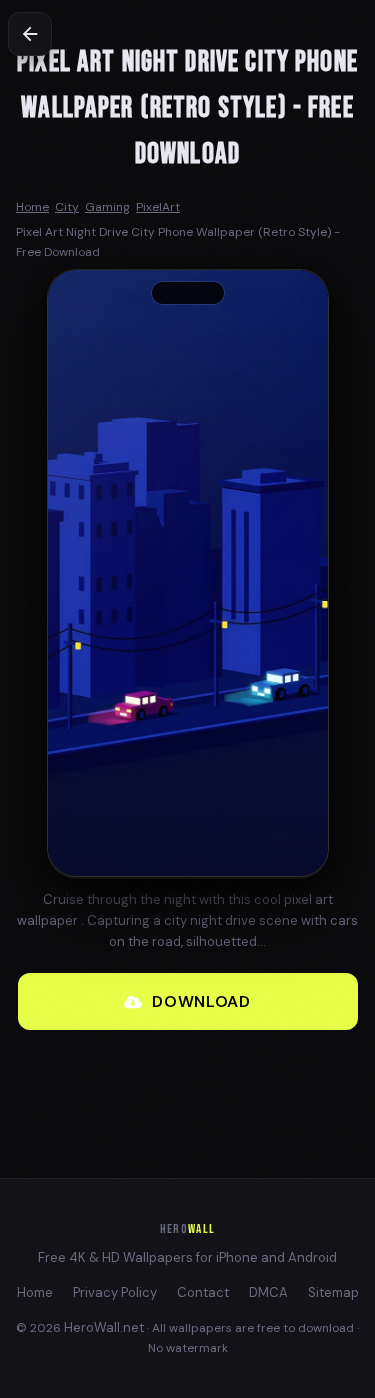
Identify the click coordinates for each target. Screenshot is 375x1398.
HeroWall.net (104, 1327)
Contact (203, 1292)
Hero (187, 1229)
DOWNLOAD (201, 1001)
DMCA (268, 1292)
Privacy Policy (115, 1292)
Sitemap (333, 1292)
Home (35, 1292)
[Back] (30, 34)
